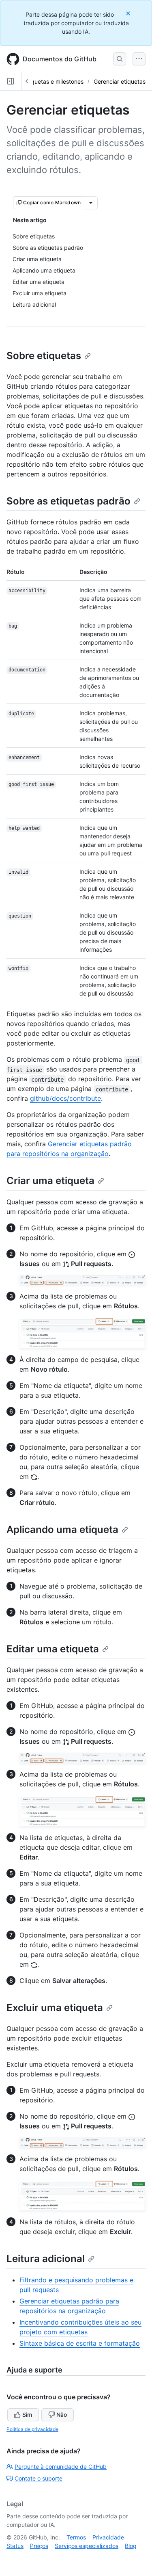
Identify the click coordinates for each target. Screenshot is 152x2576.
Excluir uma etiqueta (55, 2008)
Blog (131, 2546)
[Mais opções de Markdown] (91, 203)
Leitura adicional (46, 2259)
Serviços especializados (87, 2546)
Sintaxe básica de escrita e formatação (80, 2343)
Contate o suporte (39, 2478)
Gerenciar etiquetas (120, 81)
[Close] (129, 13)
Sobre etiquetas (44, 356)
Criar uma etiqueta (50, 1181)
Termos (76, 2537)
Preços (39, 2546)
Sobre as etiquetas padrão (69, 501)
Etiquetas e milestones (54, 81)
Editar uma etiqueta (53, 1649)
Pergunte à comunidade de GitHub (61, 2467)
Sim (27, 2415)
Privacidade (108, 2537)
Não (62, 2415)
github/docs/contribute (65, 1098)
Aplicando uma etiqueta (62, 1529)
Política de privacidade (32, 2429)
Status (15, 2546)
